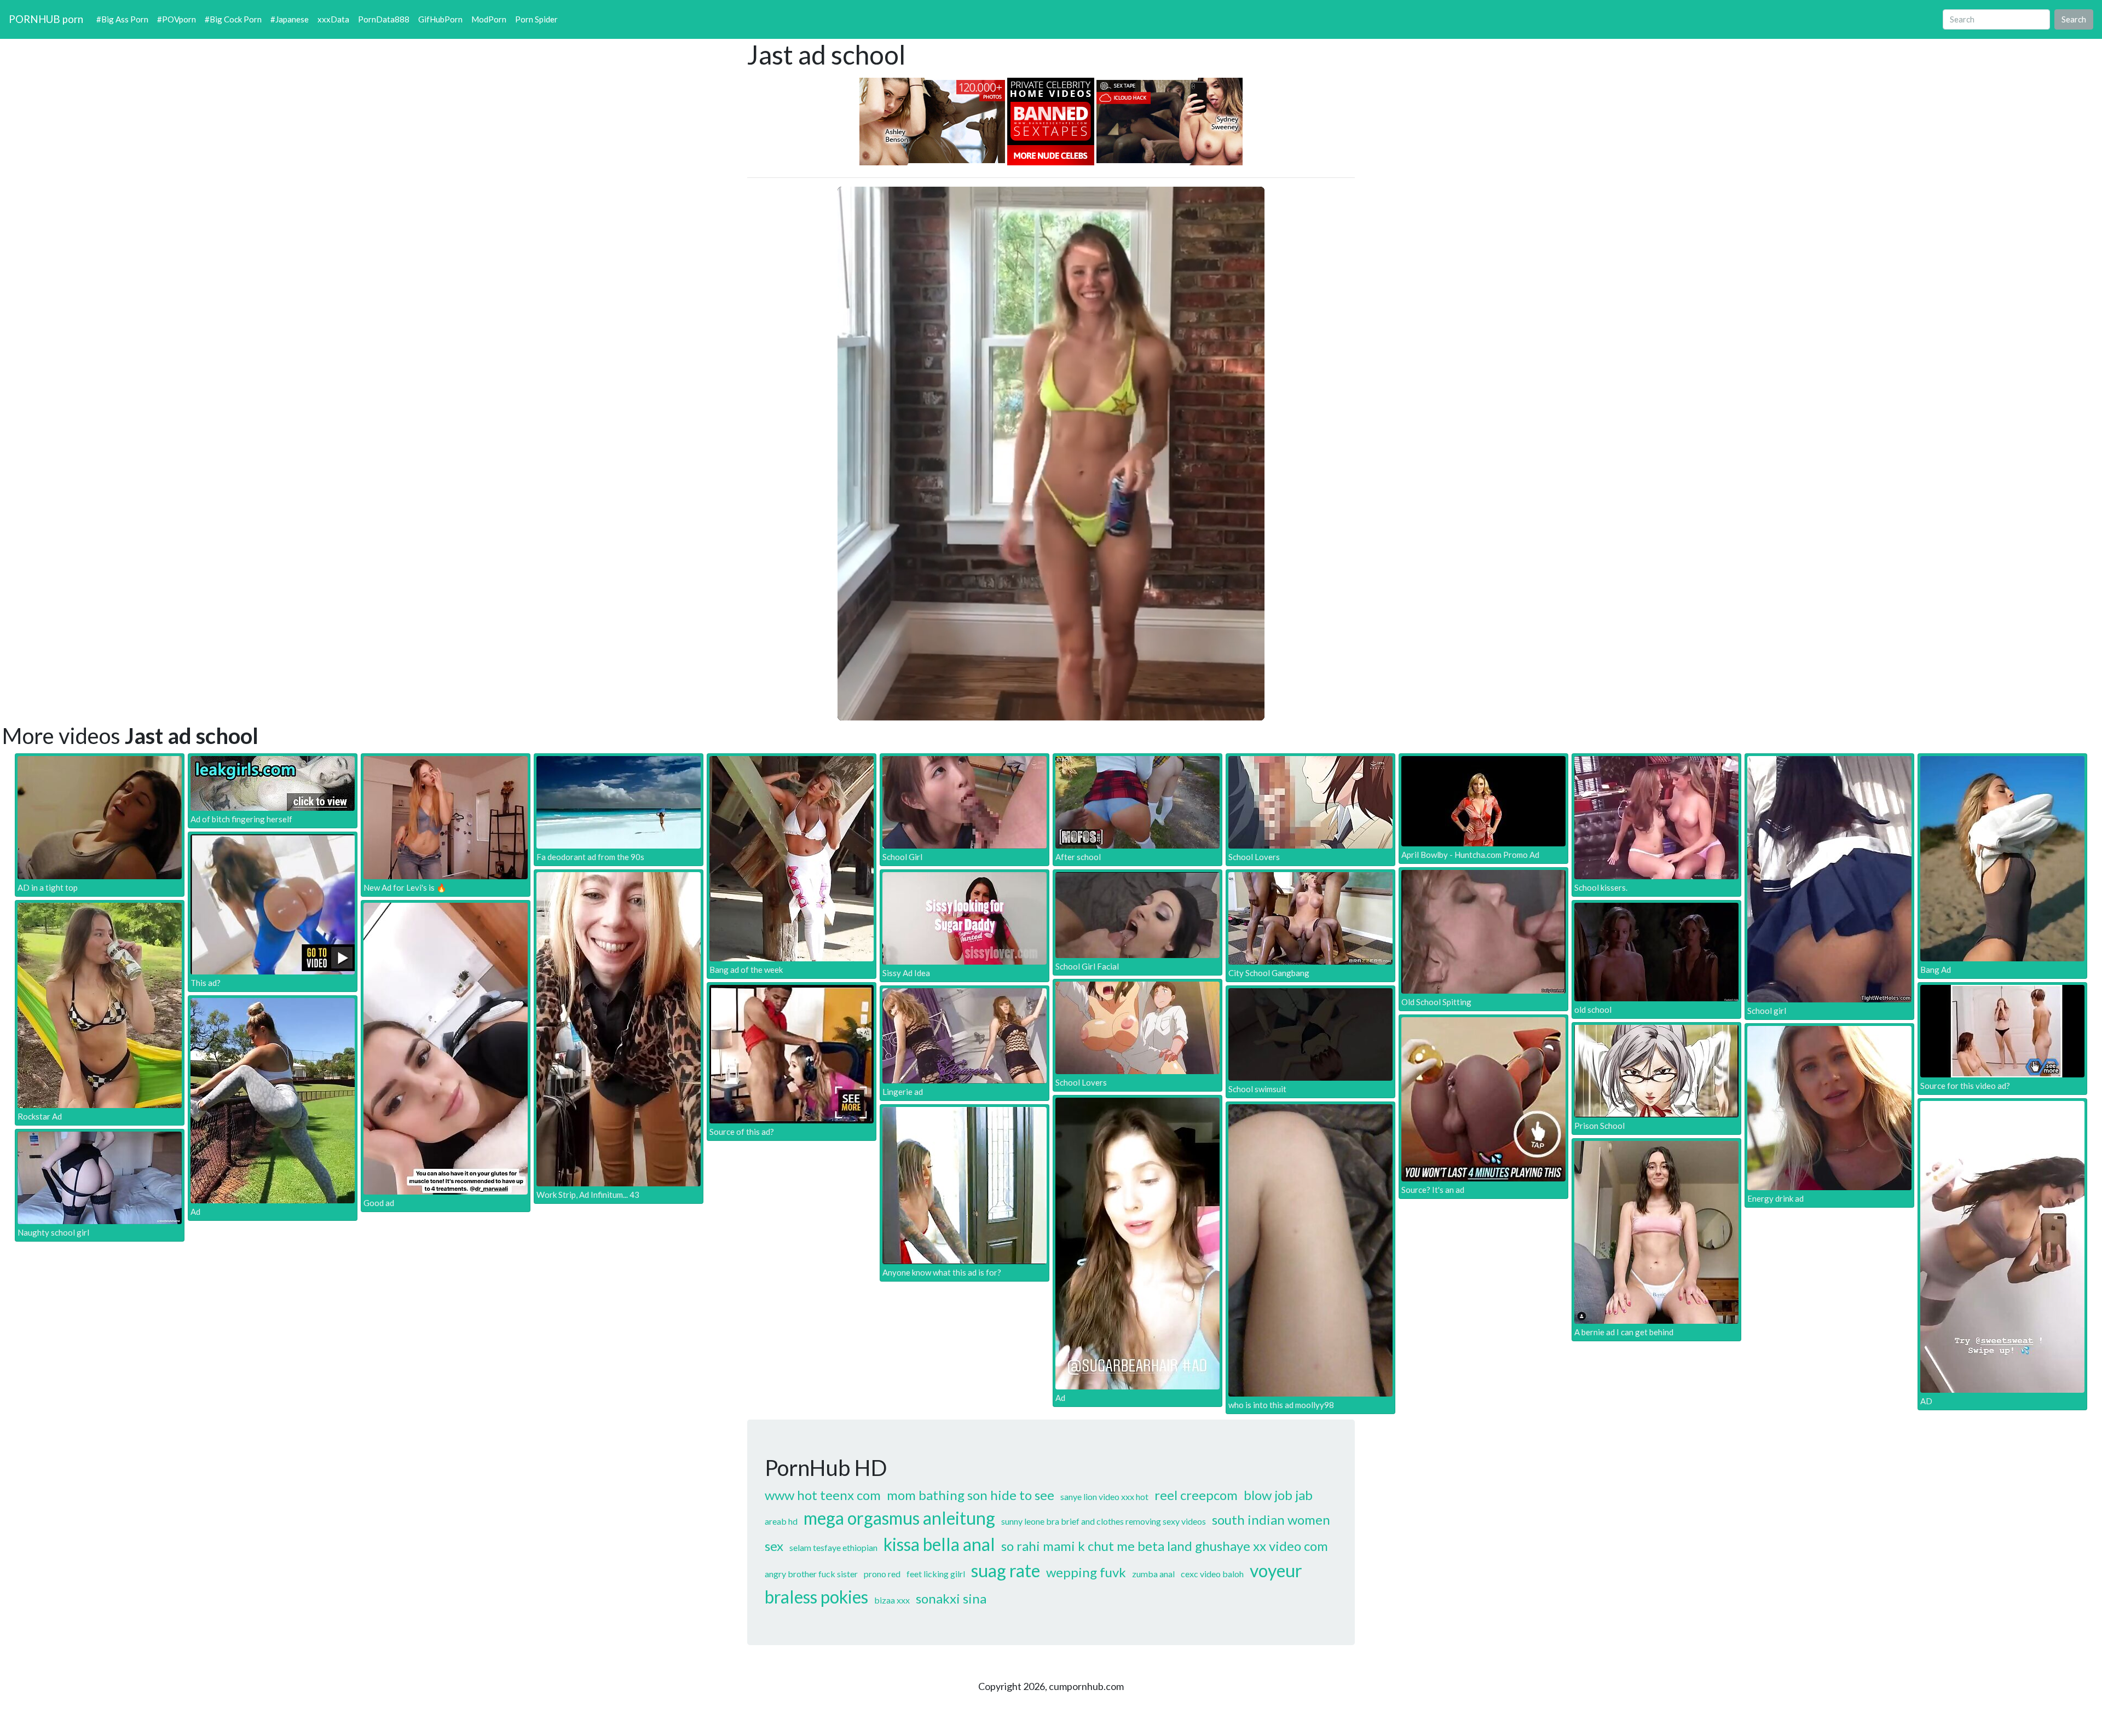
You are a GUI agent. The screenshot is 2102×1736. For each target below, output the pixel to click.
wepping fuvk (1086, 1572)
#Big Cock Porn (233, 19)
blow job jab (1278, 1495)
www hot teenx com (823, 1495)
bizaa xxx (892, 1600)
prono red (882, 1574)
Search (2074, 19)
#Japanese (290, 19)
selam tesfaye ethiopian (833, 1547)
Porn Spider (536, 19)
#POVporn (177, 19)
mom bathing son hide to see (971, 1495)
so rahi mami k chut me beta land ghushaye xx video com (1165, 1546)
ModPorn (489, 19)
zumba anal (1153, 1574)
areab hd (781, 1521)
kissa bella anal (939, 1544)
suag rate (1006, 1570)
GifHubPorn (440, 19)
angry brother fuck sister (811, 1574)
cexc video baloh (1212, 1574)
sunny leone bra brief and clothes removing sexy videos (1104, 1521)
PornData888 (384, 19)
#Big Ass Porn (122, 19)
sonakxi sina (951, 1598)
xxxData (333, 19)
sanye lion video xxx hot (1104, 1496)
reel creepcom (1196, 1495)
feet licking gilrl (936, 1574)
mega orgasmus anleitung (899, 1518)
